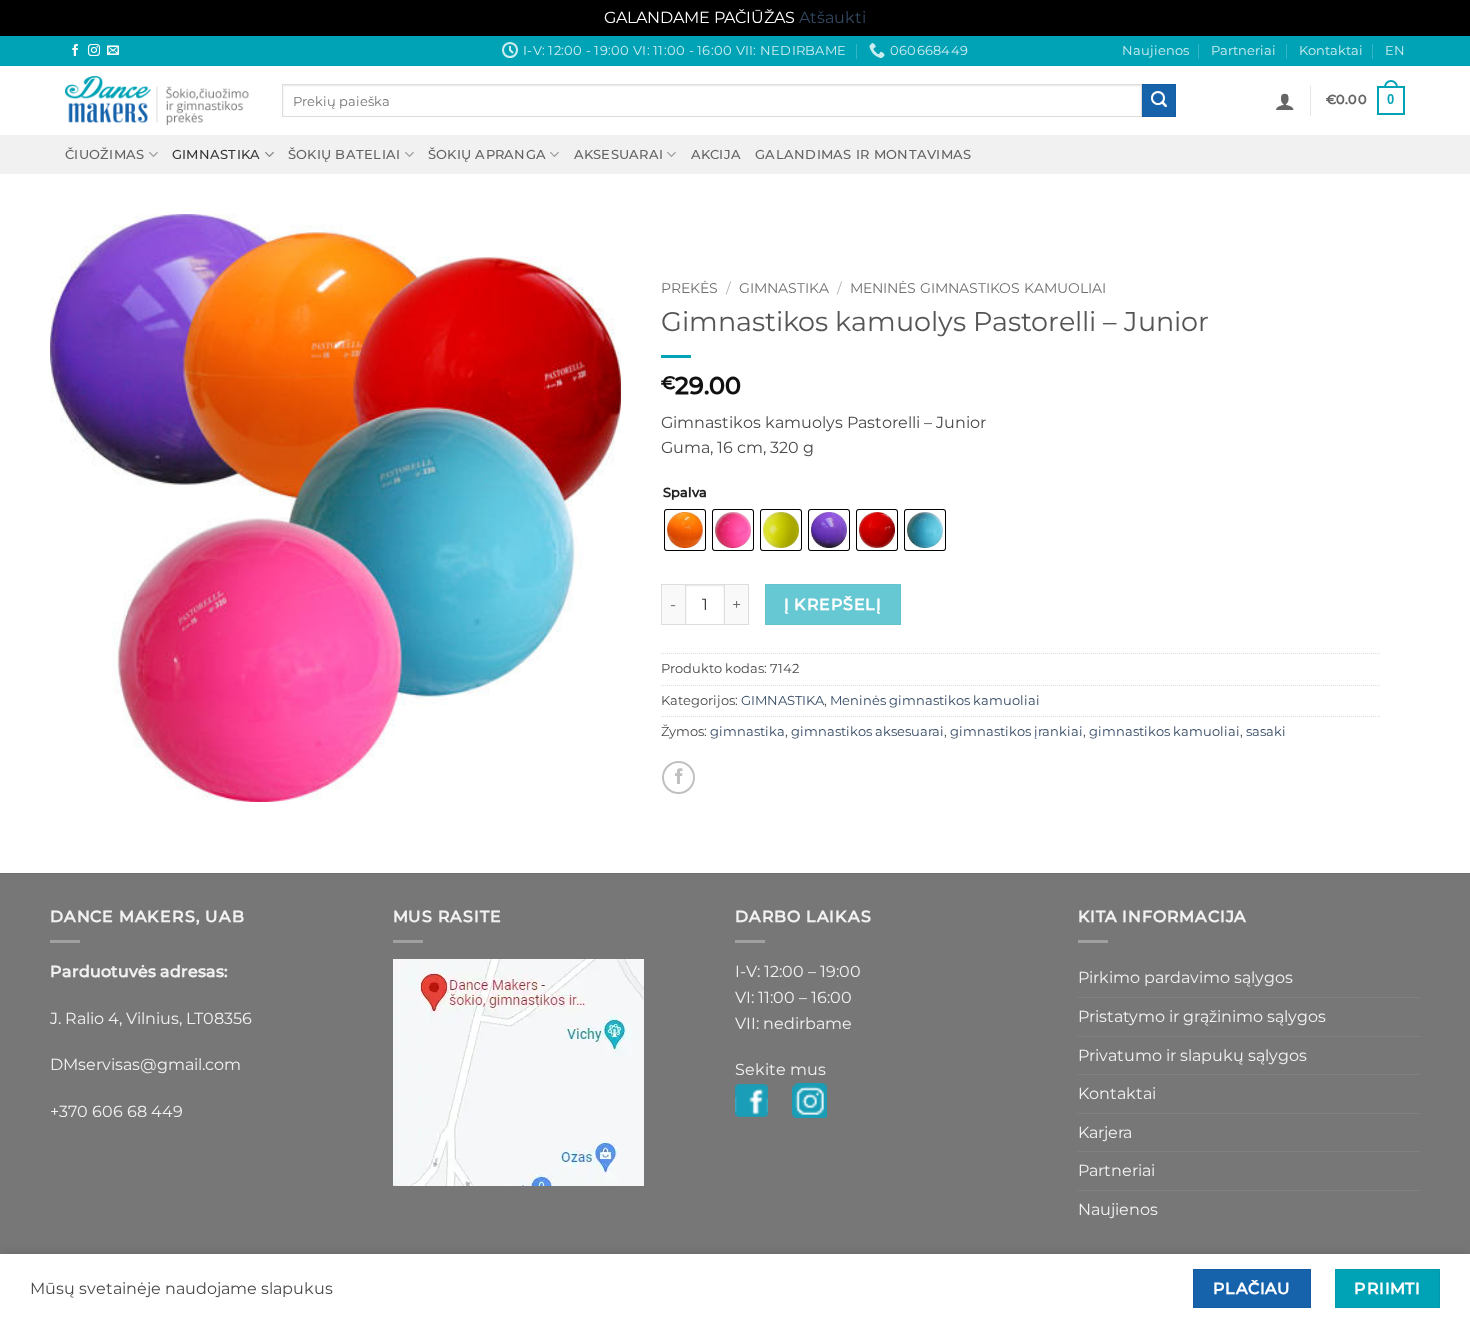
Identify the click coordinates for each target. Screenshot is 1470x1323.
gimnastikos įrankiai (1016, 731)
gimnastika (747, 731)
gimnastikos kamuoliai (1164, 731)
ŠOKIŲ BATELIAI (344, 154)
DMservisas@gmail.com (145, 1064)
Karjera (1105, 1132)
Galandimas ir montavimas (863, 154)
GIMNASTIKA (216, 154)
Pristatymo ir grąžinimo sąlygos (1202, 1016)
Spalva (685, 493)
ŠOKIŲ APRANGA (487, 154)
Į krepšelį (832, 604)
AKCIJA (716, 154)
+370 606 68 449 (116, 1111)
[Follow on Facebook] (75, 51)
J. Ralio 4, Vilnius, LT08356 (151, 1018)
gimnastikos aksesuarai (867, 731)
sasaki (1266, 731)
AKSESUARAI (619, 154)
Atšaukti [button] (832, 17)
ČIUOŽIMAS (104, 154)
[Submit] (1159, 101)
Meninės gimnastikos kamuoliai (978, 288)
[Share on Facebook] (678, 777)
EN (1395, 50)
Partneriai (1243, 50)
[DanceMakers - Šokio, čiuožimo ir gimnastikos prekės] (158, 100)
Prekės (689, 288)
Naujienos (1155, 50)
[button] (1285, 101)
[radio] (685, 530)
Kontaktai (1331, 50)
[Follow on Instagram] (94, 51)
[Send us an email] (113, 51)
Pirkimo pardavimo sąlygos (1185, 977)
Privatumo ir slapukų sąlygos (1192, 1055)
